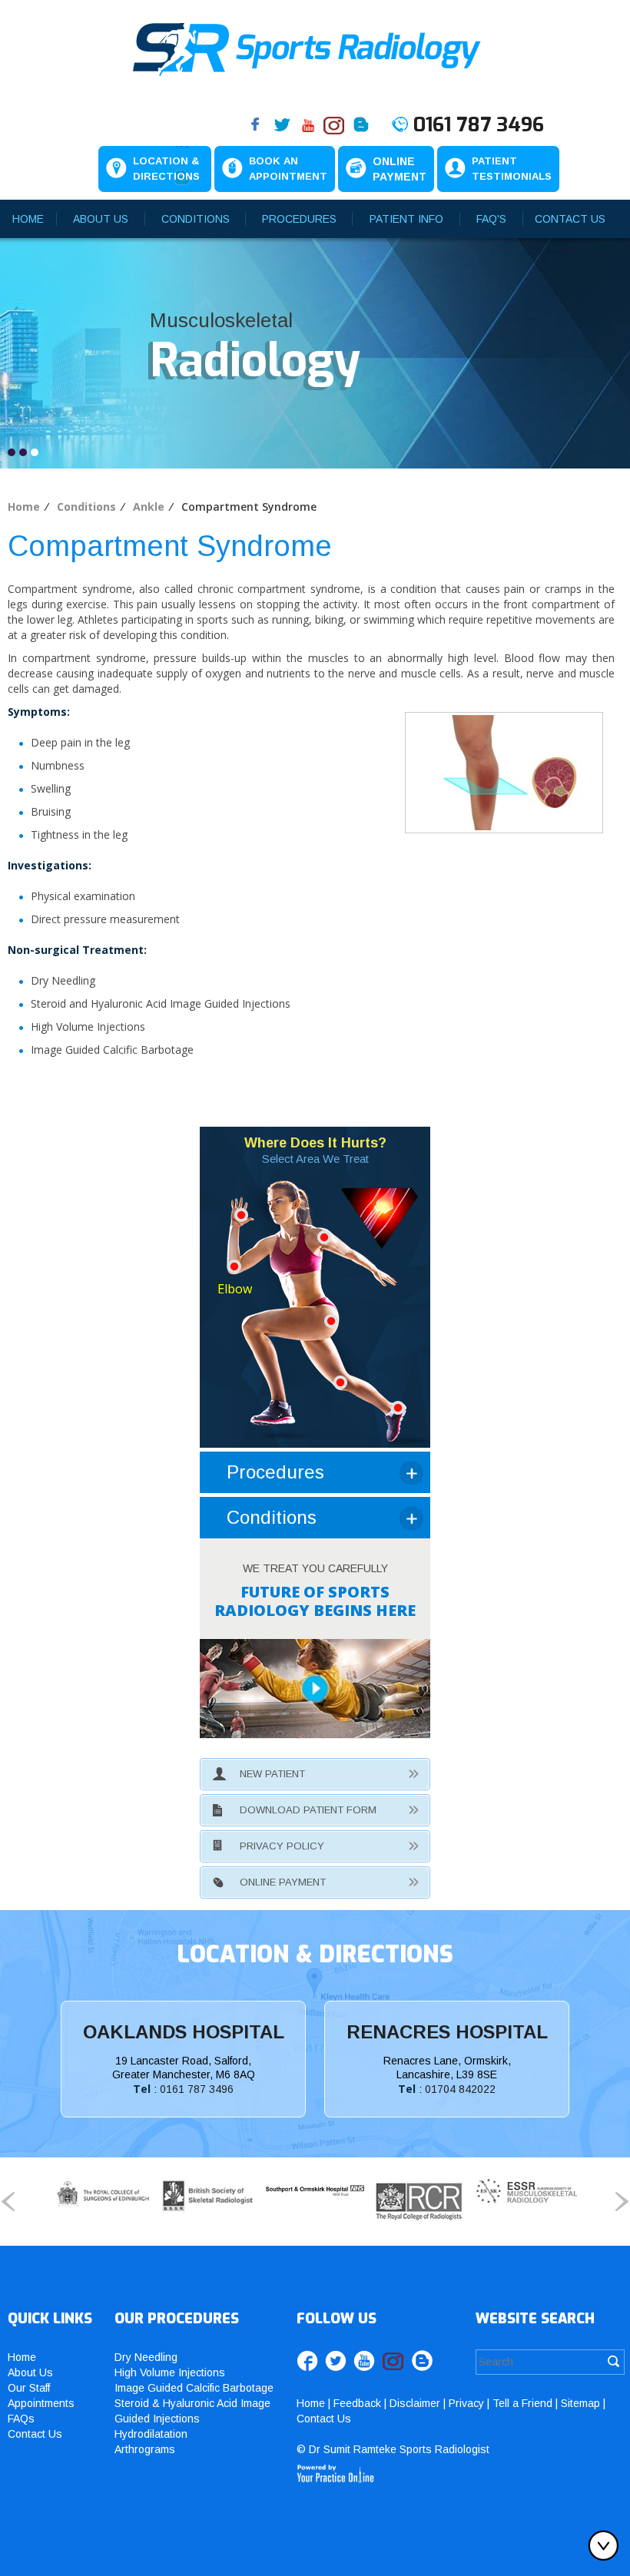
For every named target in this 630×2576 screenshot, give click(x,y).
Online (400, 169)
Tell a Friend (522, 2403)
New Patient (272, 1774)
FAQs (21, 2419)
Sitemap (580, 2403)
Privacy (466, 2403)
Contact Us (570, 219)
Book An (288, 169)
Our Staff (29, 2388)
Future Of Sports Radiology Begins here (315, 1601)
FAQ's (491, 219)
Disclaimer (415, 2403)
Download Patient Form (308, 1810)
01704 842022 (460, 2089)
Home (28, 219)
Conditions (196, 219)
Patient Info (406, 219)
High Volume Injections (170, 2372)
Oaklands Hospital (184, 2032)
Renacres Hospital (447, 2032)
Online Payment (283, 1882)
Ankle (149, 507)
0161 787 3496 (479, 125)
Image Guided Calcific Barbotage (194, 2388)
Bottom (607, 2545)
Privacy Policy (282, 1846)
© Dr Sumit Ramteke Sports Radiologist (393, 2449)
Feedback (357, 2403)
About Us (101, 219)
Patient (512, 169)
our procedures (177, 2319)
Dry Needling (146, 2357)
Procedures (299, 219)
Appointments (41, 2403)
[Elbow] (234, 1266)
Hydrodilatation (151, 2434)
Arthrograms (145, 2449)
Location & (166, 169)
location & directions (315, 1955)
